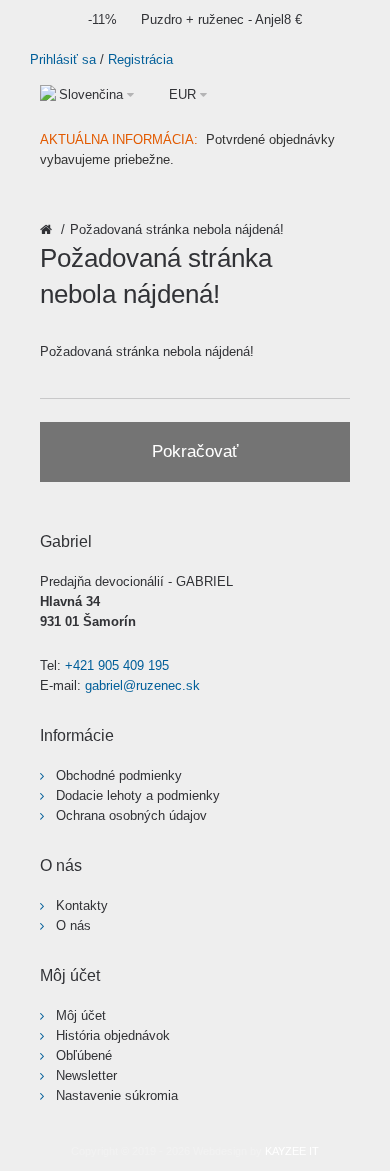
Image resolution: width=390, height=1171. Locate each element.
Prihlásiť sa (63, 59)
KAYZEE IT (292, 1151)
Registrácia (140, 59)
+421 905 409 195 (117, 665)
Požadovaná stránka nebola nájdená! (177, 229)
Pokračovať (195, 451)
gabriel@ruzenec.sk (142, 685)
